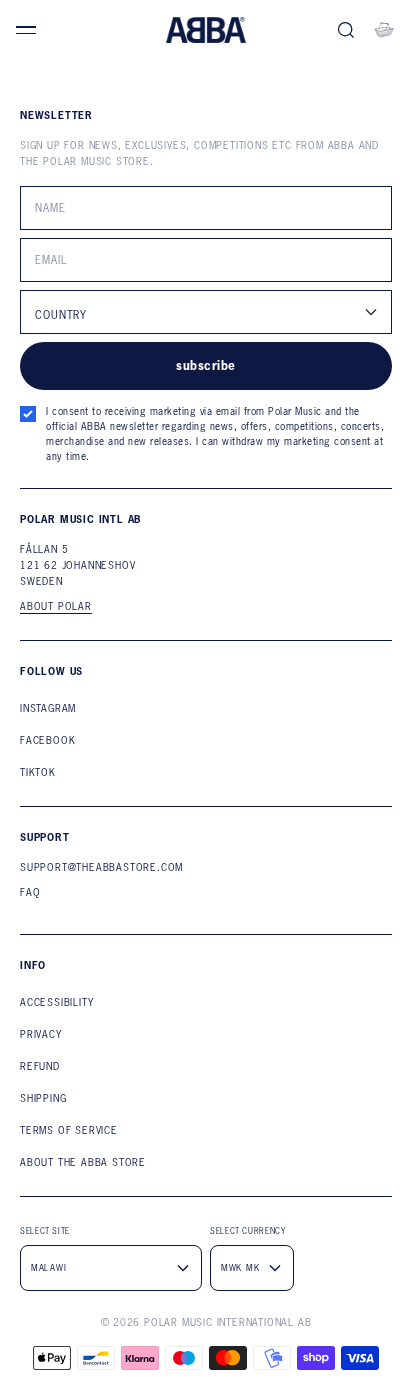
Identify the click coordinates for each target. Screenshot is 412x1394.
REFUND (40, 1066)
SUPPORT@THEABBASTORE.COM (101, 867)
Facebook (47, 740)
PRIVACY (41, 1034)
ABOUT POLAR (56, 607)
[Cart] (384, 30)
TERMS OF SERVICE (69, 1130)
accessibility (56, 1002)
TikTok (38, 772)
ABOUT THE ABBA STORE (83, 1162)
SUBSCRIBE (205, 365)
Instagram (48, 708)
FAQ (30, 892)
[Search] (346, 30)
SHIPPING (43, 1098)
